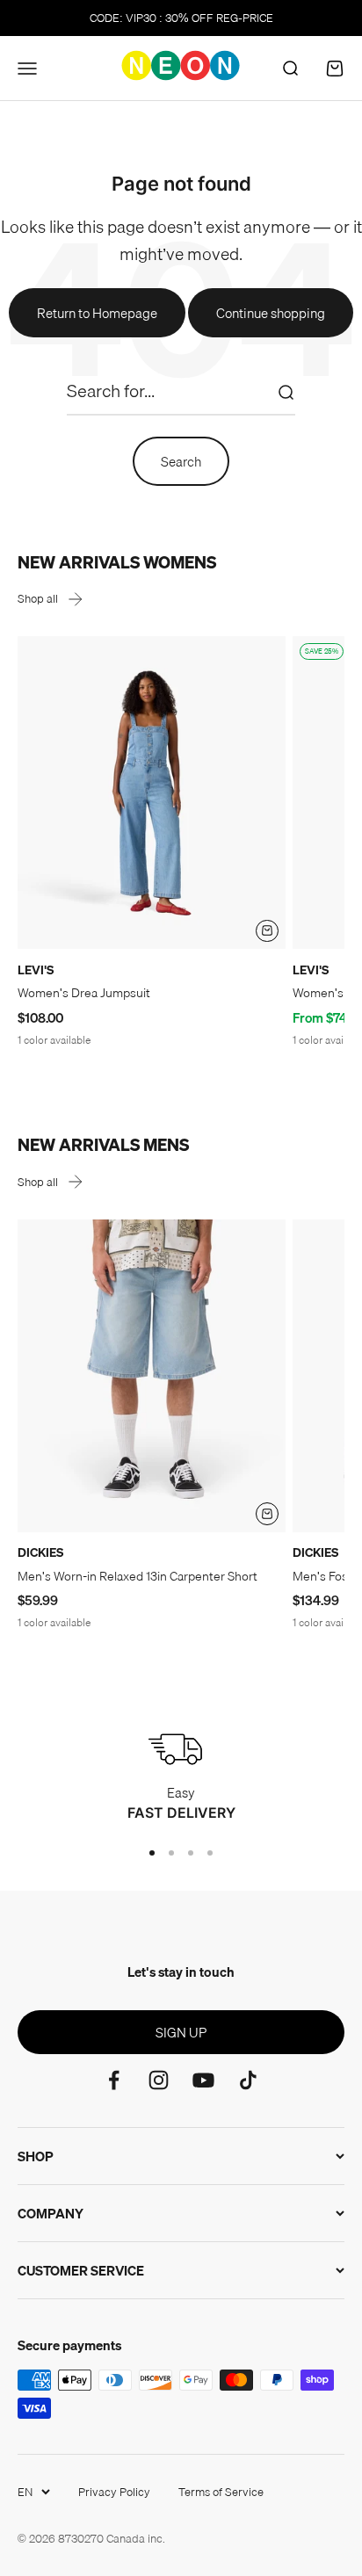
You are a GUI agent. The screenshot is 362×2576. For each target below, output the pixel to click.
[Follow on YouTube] (203, 2080)
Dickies (40, 1552)
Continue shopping (271, 313)
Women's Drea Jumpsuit (84, 993)
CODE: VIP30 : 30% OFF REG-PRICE (181, 18)
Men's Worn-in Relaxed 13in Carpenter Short (138, 1576)
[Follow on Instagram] (159, 2080)
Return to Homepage (97, 313)
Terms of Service (221, 2492)
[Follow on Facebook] (114, 2080)
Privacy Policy (114, 2492)
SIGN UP (181, 2032)
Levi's (36, 970)
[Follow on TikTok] (248, 2080)
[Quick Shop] (267, 931)
